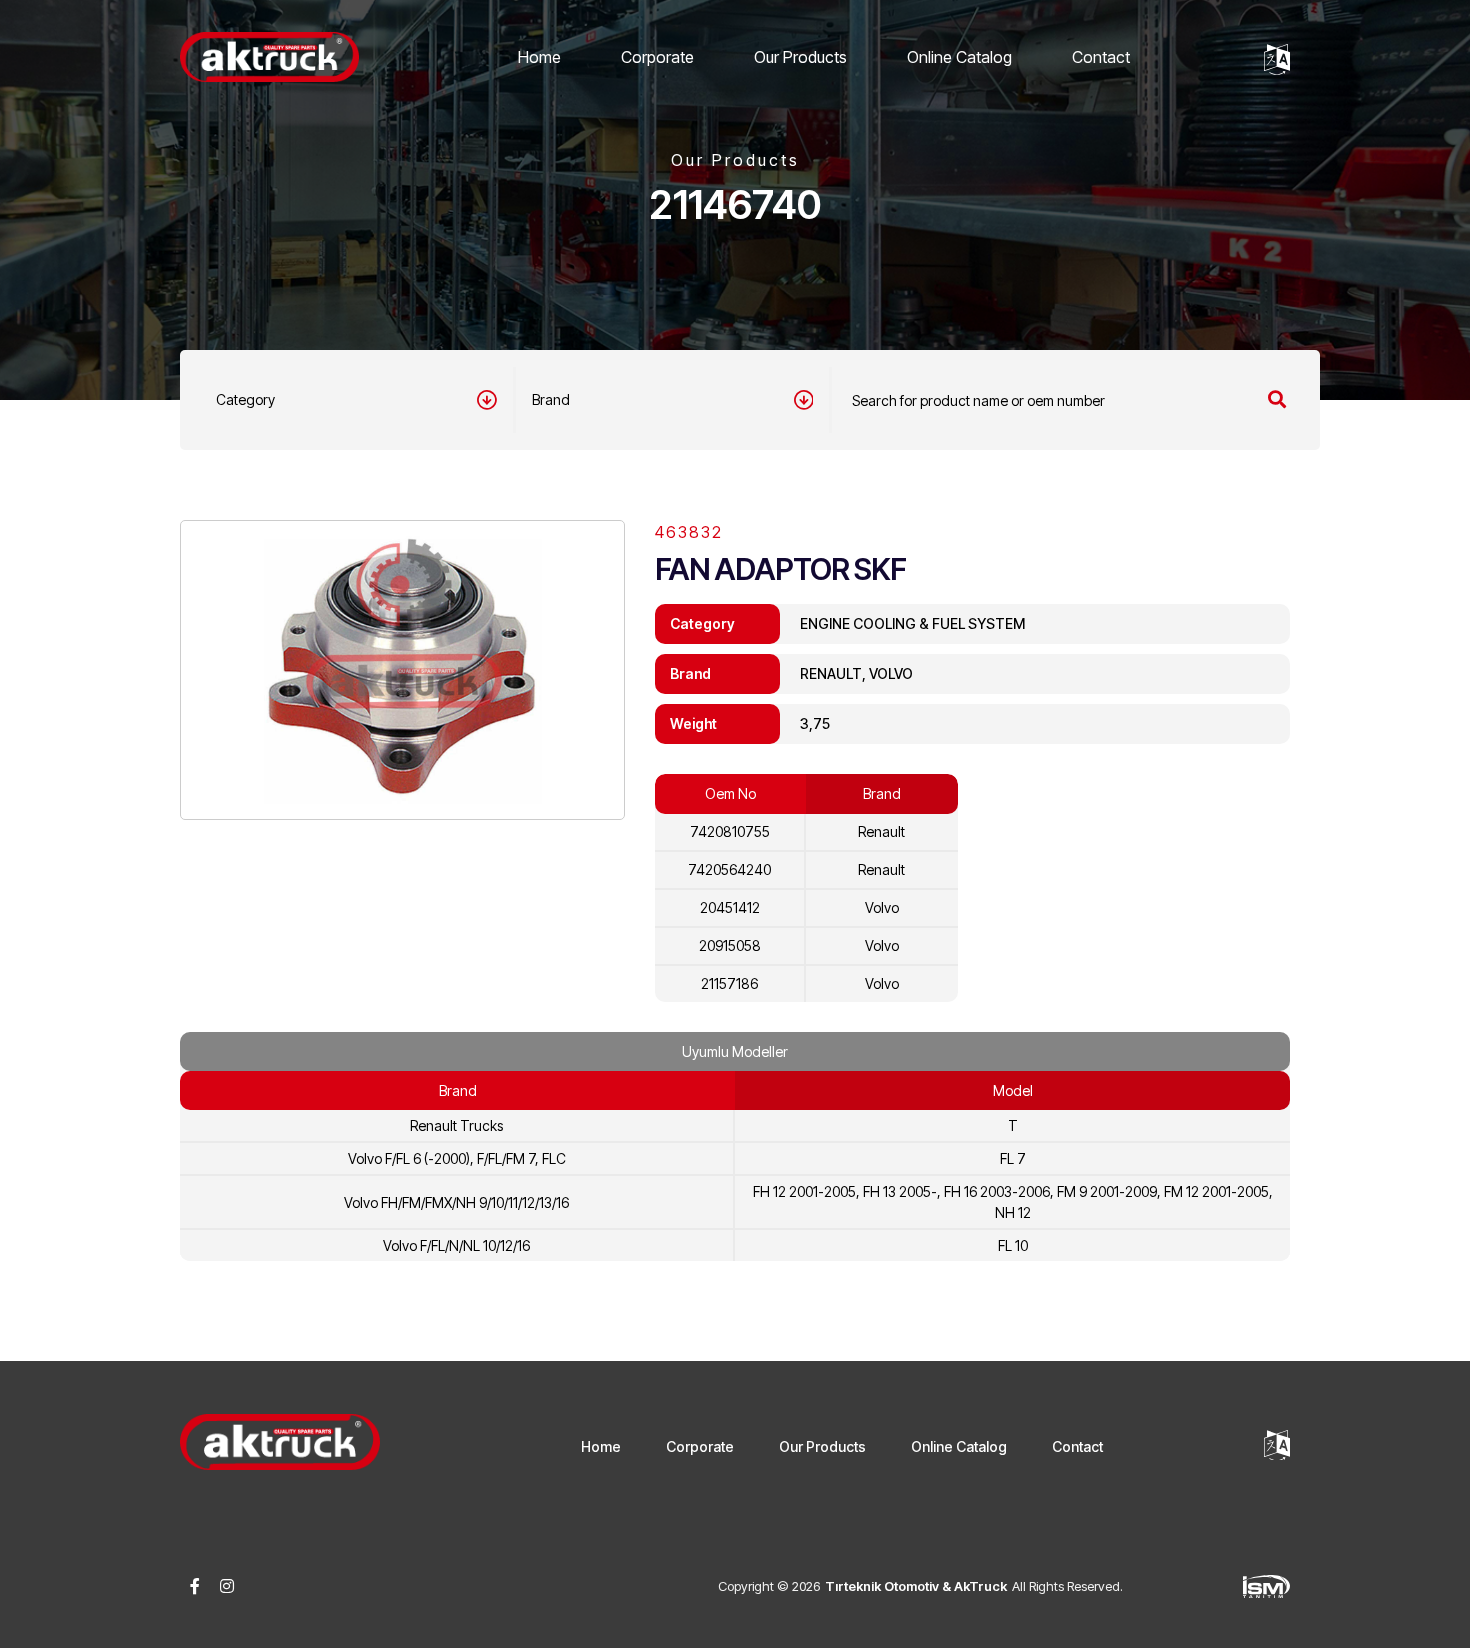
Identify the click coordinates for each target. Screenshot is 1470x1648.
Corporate (657, 57)
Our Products (800, 57)
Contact (1101, 57)
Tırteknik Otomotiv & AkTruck (916, 1586)
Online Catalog (959, 57)
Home (539, 57)
